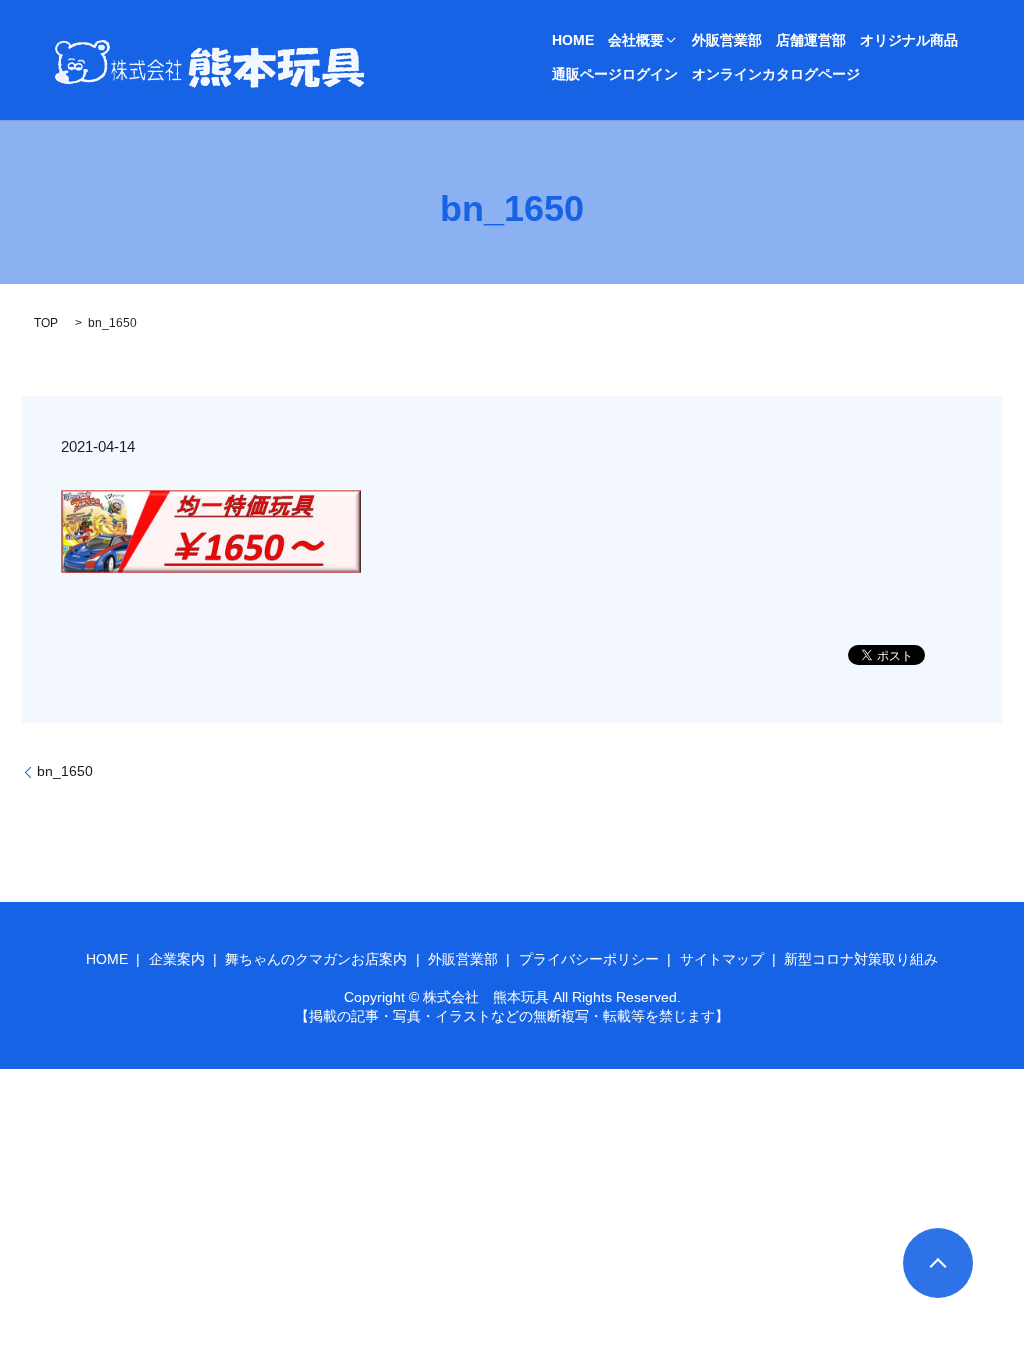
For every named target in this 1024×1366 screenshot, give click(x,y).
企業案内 (177, 959)
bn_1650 (65, 771)
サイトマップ (722, 959)
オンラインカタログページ (776, 74)
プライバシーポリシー (589, 959)
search (889, 75)
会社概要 (636, 40)
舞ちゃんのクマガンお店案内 (316, 959)
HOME (573, 40)
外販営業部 (727, 40)
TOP (46, 323)
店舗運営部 (811, 40)
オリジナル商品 (909, 40)
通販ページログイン (615, 74)
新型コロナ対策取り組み (861, 959)
